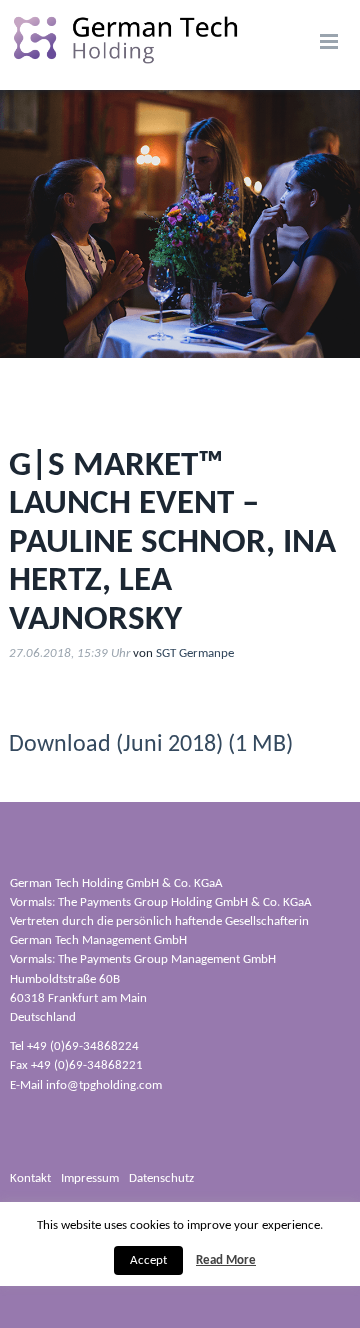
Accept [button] (148, 1260)
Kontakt (30, 1178)
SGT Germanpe (195, 653)
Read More (226, 1260)
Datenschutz (161, 1178)
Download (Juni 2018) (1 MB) (151, 745)
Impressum (90, 1178)
